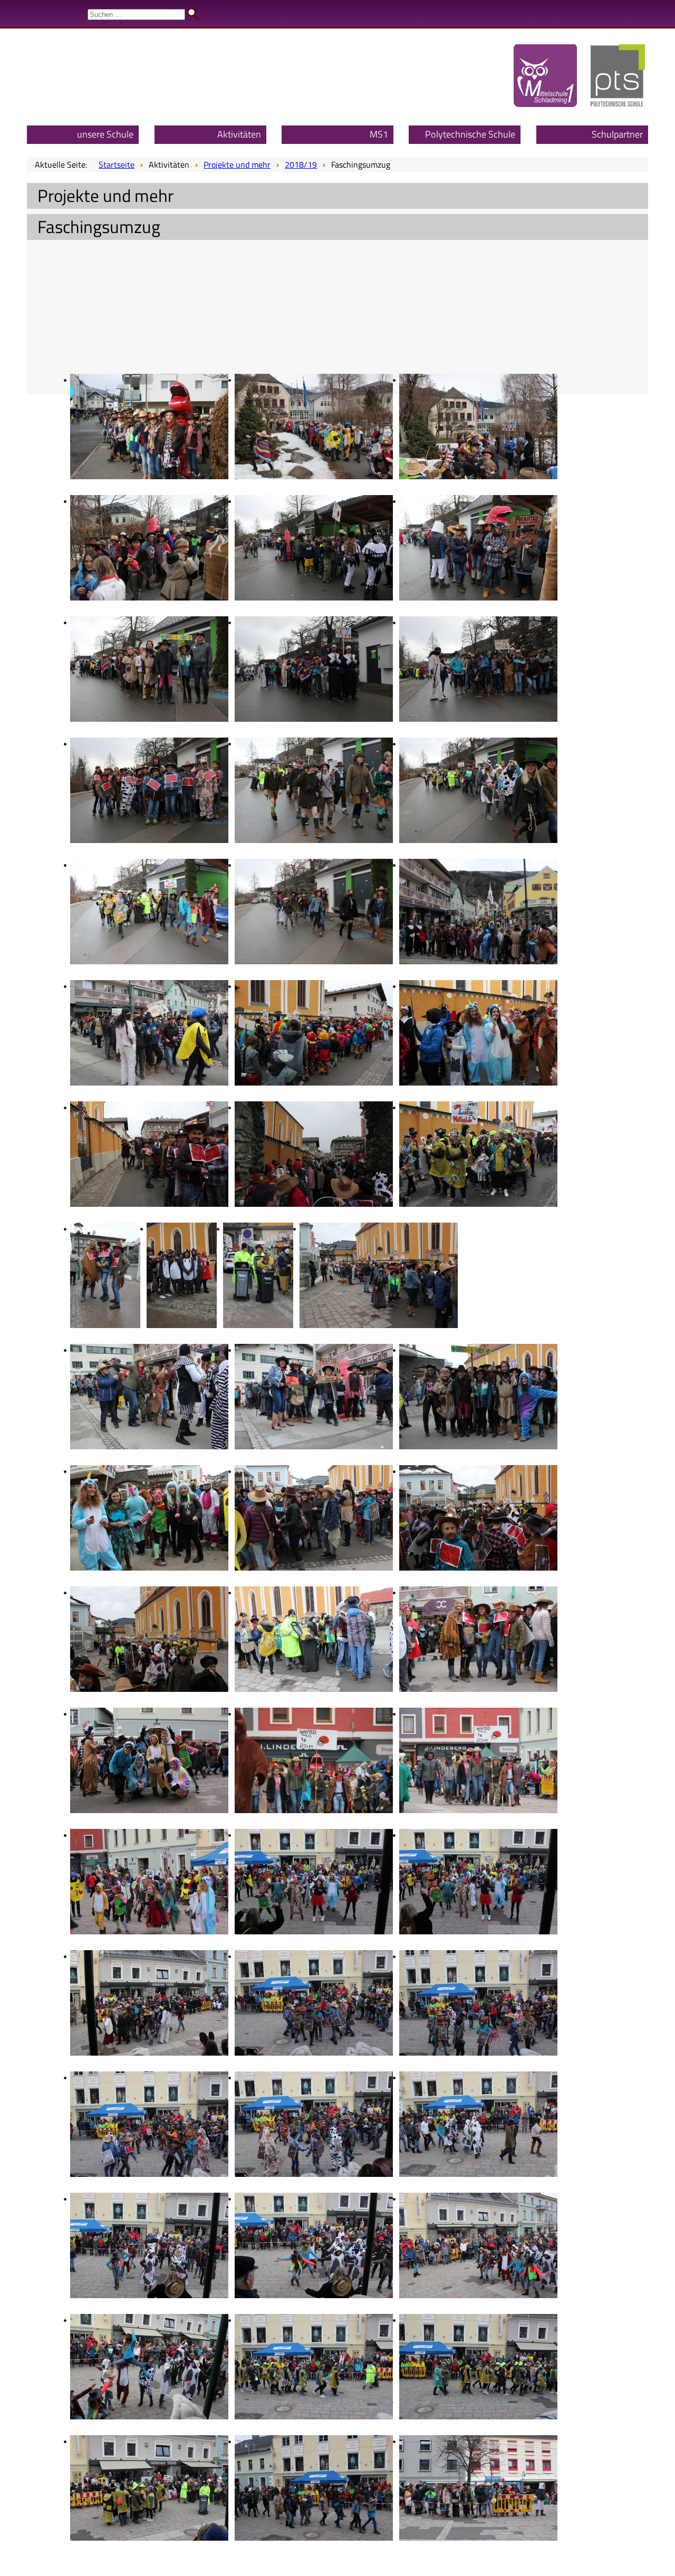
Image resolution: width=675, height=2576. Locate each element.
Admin (654, 11)
